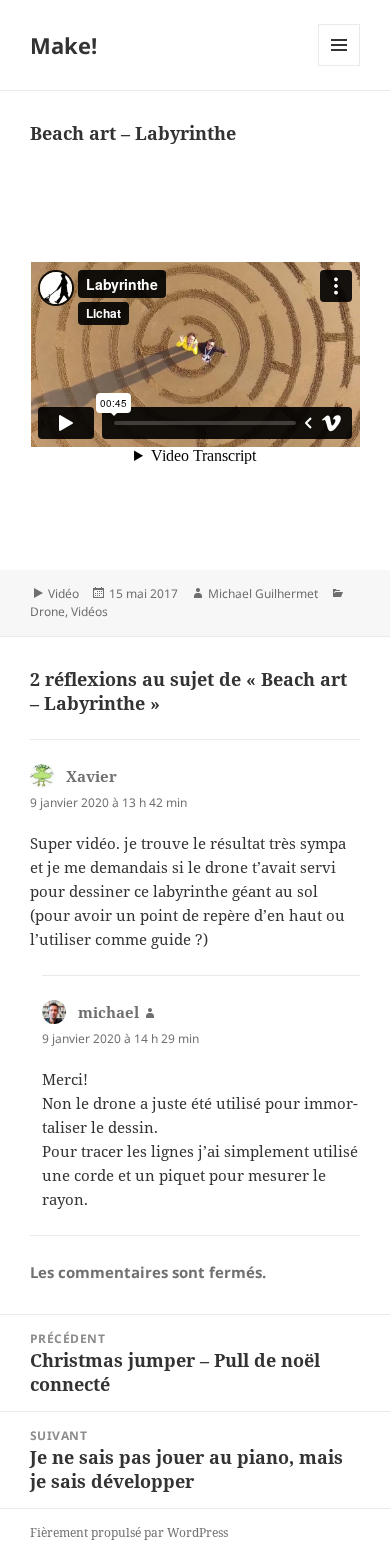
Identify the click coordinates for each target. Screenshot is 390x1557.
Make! (63, 45)
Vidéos (89, 611)
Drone (47, 611)
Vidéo (63, 593)
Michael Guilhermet (263, 593)
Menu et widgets (339, 65)
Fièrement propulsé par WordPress (129, 1532)
